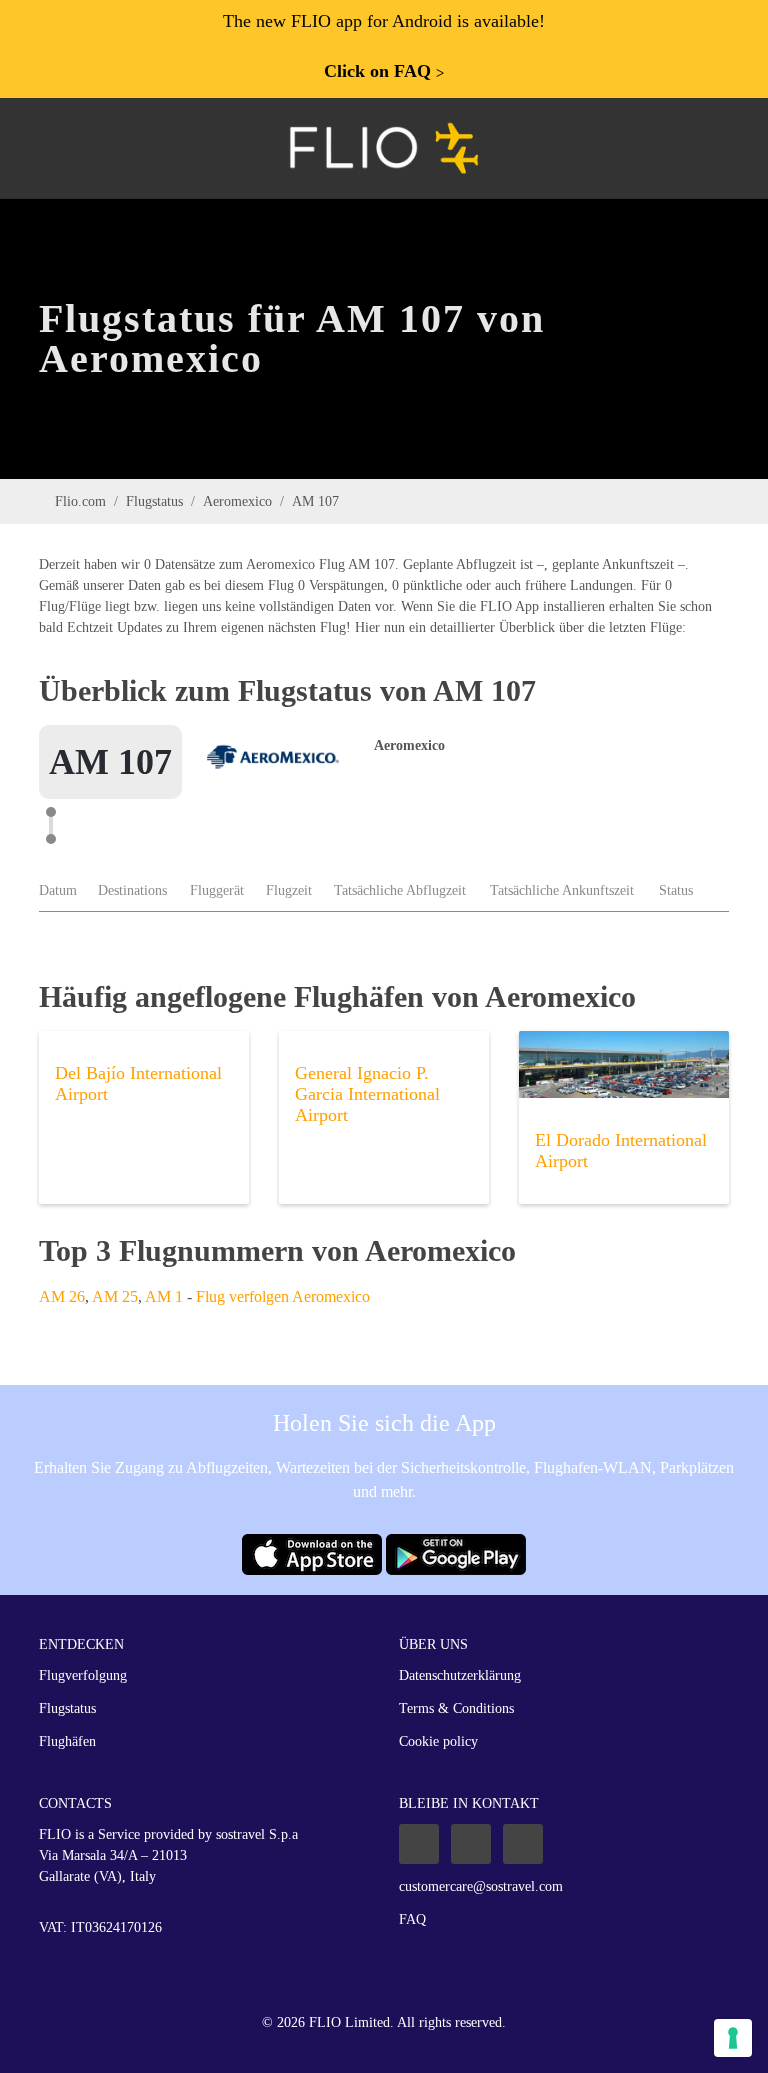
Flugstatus (154, 501)
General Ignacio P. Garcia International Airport (367, 1094)
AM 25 (115, 1296)
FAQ (412, 1919)
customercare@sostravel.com (481, 1886)
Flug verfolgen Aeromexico (283, 1296)
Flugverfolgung (83, 1675)
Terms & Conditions (456, 1708)
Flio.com (80, 501)
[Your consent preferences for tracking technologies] (733, 2038)
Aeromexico (237, 501)
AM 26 (62, 1296)
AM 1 (164, 1296)
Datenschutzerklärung (460, 1675)
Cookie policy (438, 1741)
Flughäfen (67, 1741)
